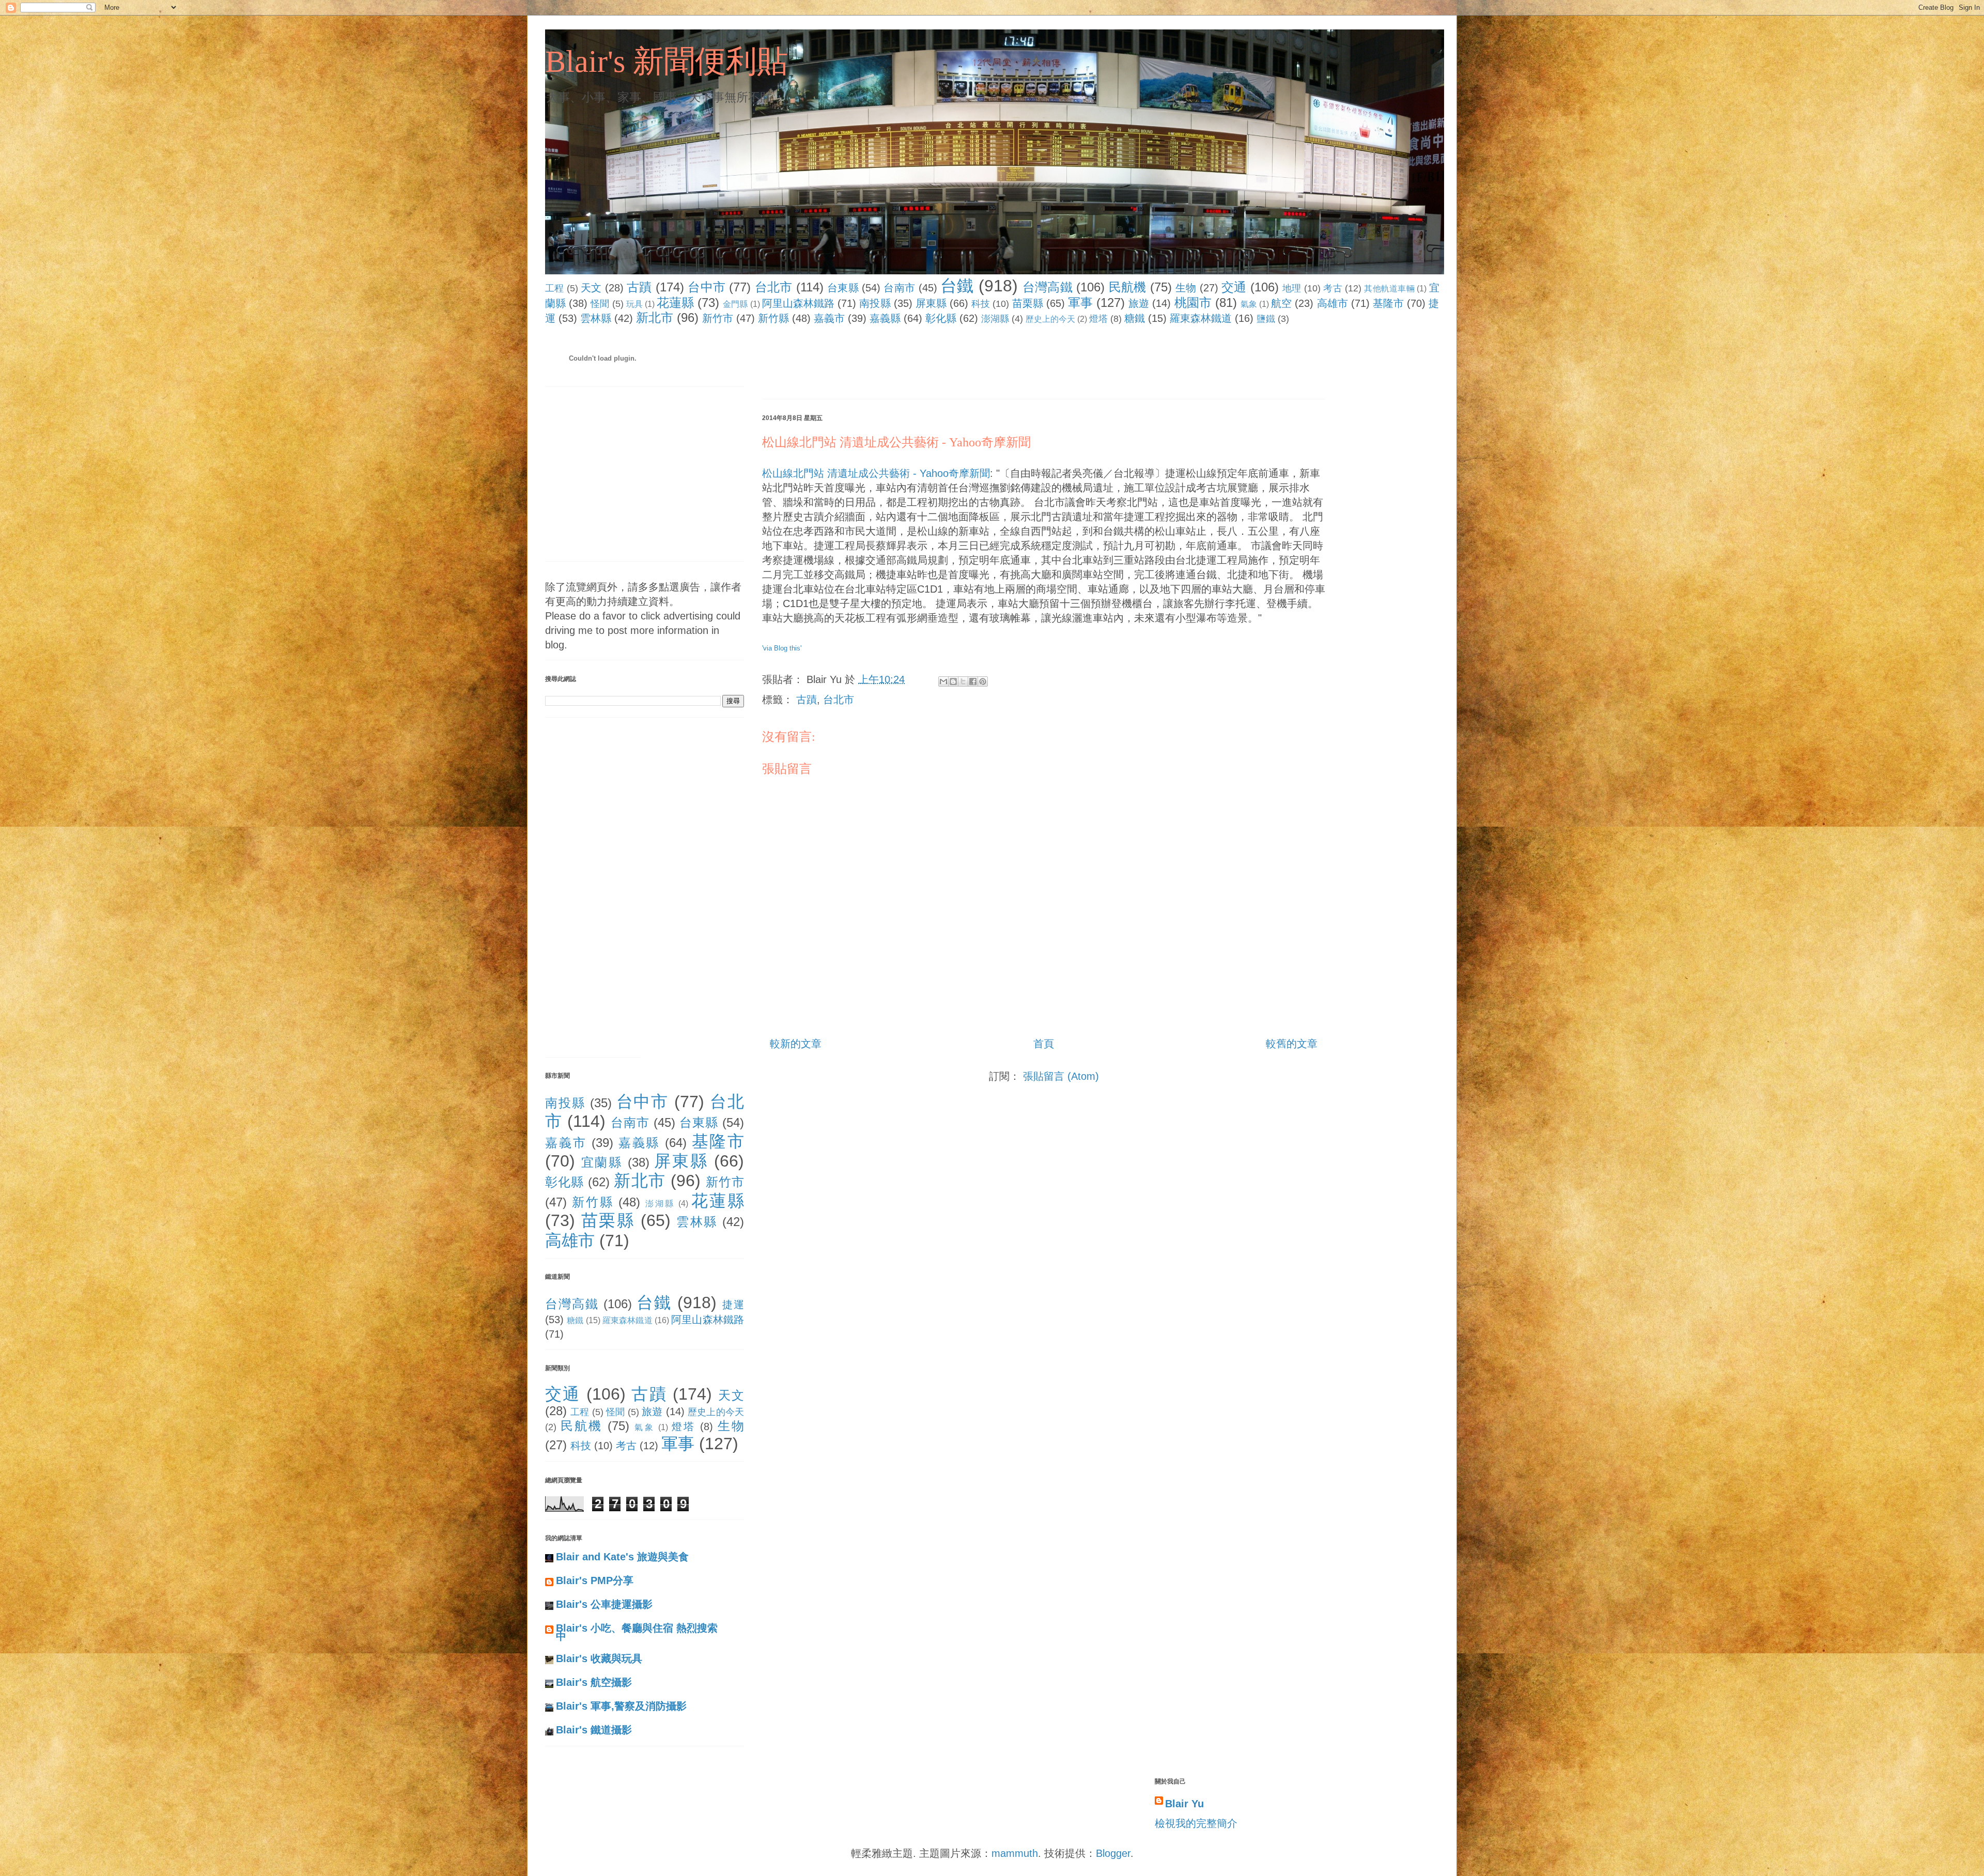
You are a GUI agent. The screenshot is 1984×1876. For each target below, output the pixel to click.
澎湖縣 (995, 319)
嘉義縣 (885, 318)
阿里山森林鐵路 (799, 303)
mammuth (1015, 1853)
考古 (1333, 288)
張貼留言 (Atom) (1061, 1076)
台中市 (707, 287)
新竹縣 (773, 318)
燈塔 (1098, 319)
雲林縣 (596, 318)
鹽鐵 (1266, 319)
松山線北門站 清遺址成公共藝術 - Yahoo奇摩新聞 (896, 442)
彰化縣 (941, 318)
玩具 (634, 304)
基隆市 (1388, 303)
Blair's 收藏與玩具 (599, 1658)
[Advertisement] (950, 364)
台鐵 (957, 286)
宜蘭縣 (602, 1162)
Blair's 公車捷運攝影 (604, 1604)
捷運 (733, 1305)
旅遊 (1139, 303)
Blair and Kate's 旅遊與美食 (622, 1557)
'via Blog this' (782, 648)
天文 (591, 288)
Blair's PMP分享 (595, 1580)
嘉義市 (829, 318)
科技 (981, 304)
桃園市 (1193, 303)
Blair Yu (1184, 1804)
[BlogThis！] (953, 681)
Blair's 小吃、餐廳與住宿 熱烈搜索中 (637, 1632)
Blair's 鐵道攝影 (594, 1730)
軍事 (1080, 303)
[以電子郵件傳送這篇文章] (943, 681)
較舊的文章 (1292, 1044)
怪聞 (600, 304)
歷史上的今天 (1050, 319)
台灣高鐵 (1048, 287)
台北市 (774, 287)
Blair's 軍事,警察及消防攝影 (621, 1706)
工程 (555, 288)
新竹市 (718, 318)
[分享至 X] (963, 681)
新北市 (655, 317)
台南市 (899, 288)
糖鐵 (1135, 318)
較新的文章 (796, 1044)
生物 (1186, 288)
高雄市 (1332, 303)
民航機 (1128, 287)
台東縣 (843, 288)
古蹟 (639, 287)
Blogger (1113, 1853)
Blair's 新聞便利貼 (667, 61)
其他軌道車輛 (1389, 289)
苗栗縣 (1028, 303)
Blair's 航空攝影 (594, 1682)
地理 (1292, 288)
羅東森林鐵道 (1201, 318)
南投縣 (875, 303)
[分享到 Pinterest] (983, 681)
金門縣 (735, 304)
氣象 (1249, 304)
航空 (1281, 303)
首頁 (1044, 1044)
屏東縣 (931, 303)
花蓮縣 (675, 303)
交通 (1234, 287)
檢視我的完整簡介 (1196, 1823)
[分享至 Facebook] (973, 681)
